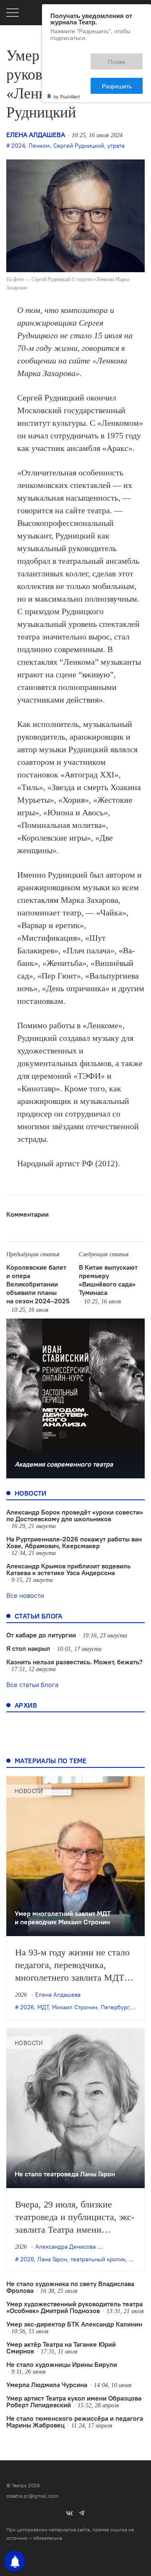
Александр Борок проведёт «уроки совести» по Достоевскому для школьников (75, 1515)
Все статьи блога (32, 1685)
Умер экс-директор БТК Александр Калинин (74, 2324)
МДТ (43, 2007)
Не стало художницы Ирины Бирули (62, 2364)
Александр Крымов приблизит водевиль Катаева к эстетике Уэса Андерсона (68, 1569)
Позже (79, 58)
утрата (116, 146)
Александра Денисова (65, 2247)
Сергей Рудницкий (79, 146)
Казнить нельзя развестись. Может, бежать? (74, 1662)
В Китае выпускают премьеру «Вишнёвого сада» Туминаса (108, 1280)
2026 (27, 2007)
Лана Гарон (52, 2259)
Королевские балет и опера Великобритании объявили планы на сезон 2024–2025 (38, 1284)
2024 (18, 146)
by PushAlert (67, 66)
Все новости (25, 1595)
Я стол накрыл (28, 1648)
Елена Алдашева (36, 135)
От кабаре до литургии (41, 1635)
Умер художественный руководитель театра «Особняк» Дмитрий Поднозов (74, 2307)
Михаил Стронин (75, 2007)
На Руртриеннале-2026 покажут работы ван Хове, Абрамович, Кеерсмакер (74, 1542)
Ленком (39, 146)
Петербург (115, 2007)
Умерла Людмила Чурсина (47, 2385)
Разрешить (123, 58)
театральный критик (98, 2259)
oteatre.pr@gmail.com (32, 2496)
